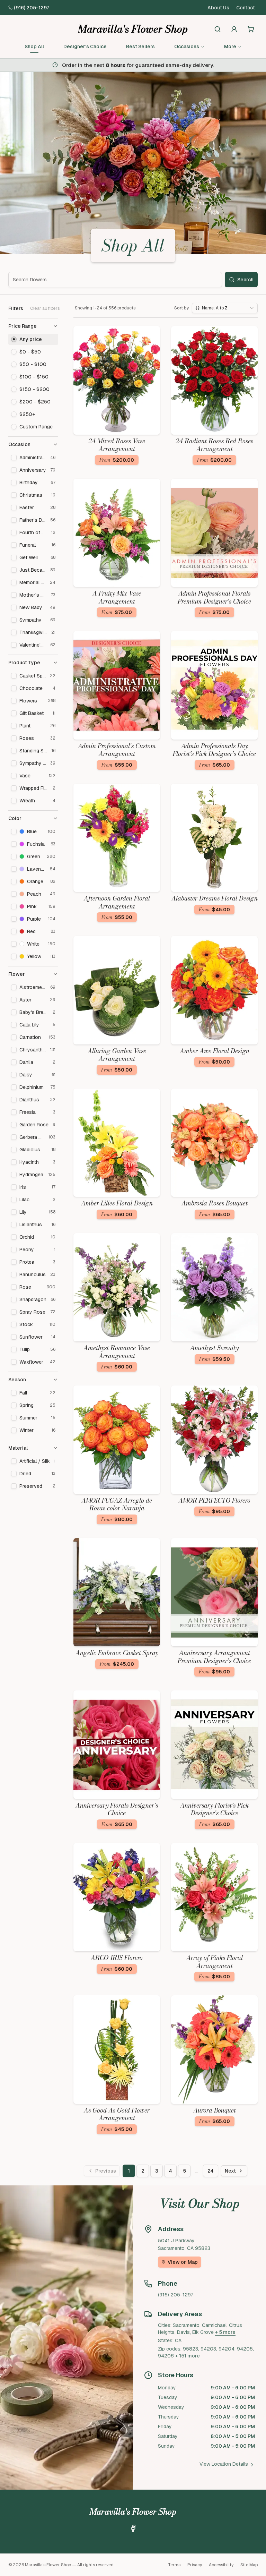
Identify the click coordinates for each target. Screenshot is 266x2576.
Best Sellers (140, 46)
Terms (174, 2565)
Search (245, 280)
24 (211, 2171)
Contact (246, 8)
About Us (218, 8)
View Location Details (224, 2464)
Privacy (195, 2565)
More (230, 46)
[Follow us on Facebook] (133, 2528)
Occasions (187, 46)
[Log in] (234, 29)
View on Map (183, 2262)
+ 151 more (188, 2356)
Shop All (34, 46)
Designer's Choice (85, 46)
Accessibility (221, 2565)
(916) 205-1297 (32, 8)
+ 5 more (225, 2332)
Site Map (249, 2565)
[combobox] (225, 308)
